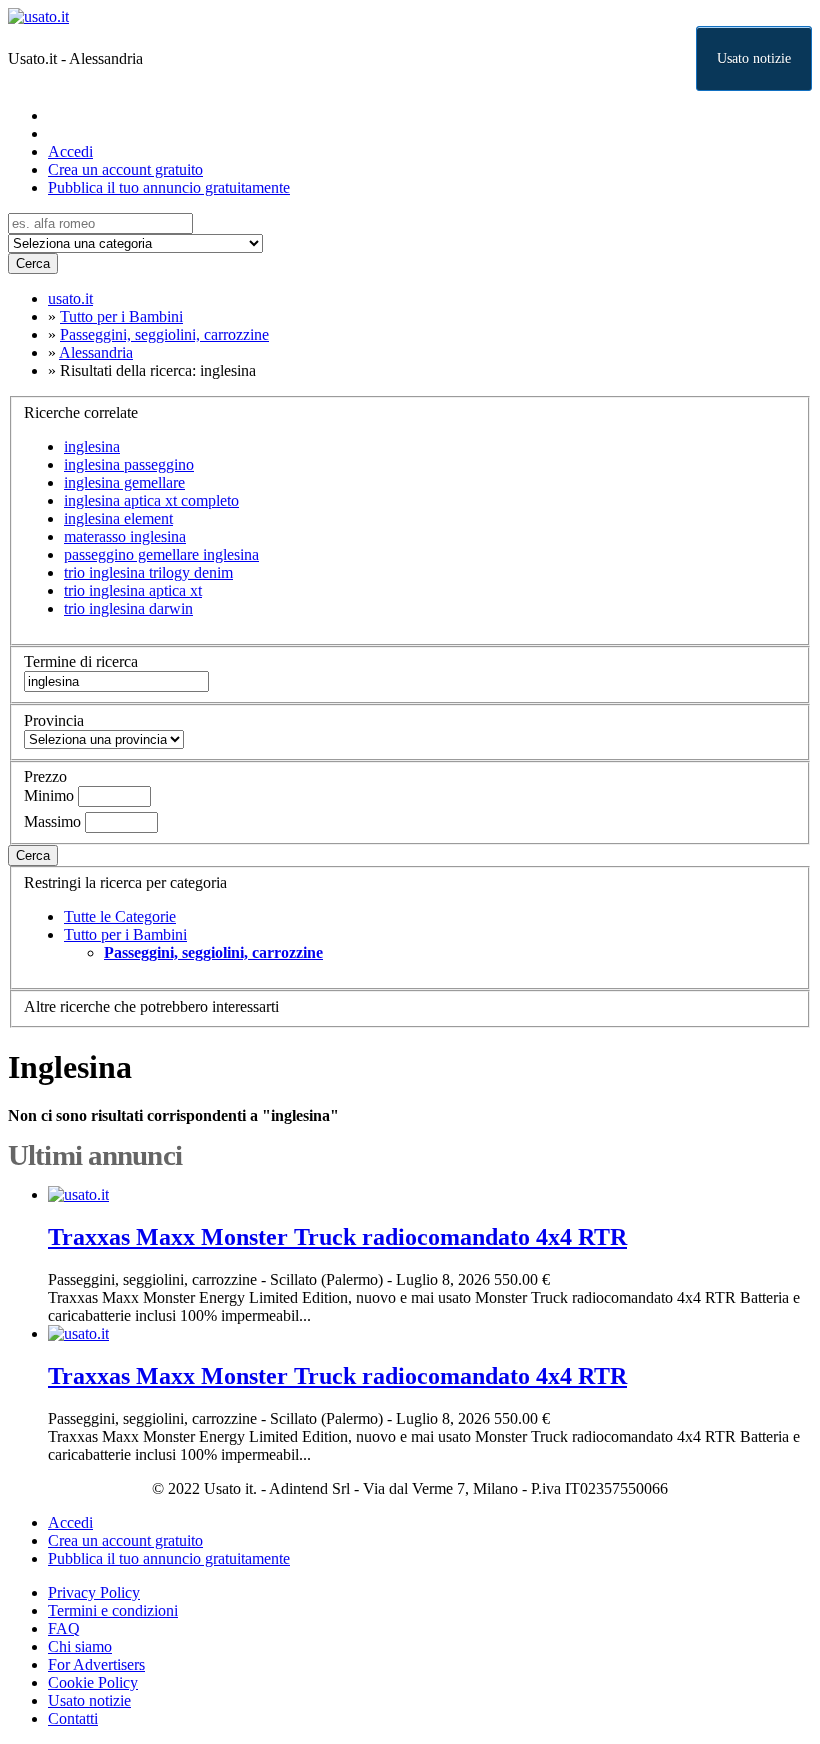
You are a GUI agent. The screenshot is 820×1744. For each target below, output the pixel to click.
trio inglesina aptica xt (133, 590)
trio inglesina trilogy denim (148, 572)
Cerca (33, 263)
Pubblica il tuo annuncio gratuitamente (169, 187)
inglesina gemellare (124, 482)
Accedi (70, 151)
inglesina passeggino (129, 464)
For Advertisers (96, 1664)
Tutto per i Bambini (125, 934)
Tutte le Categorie (120, 916)
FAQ (64, 1628)
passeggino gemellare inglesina (161, 554)
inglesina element (118, 518)
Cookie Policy (93, 1682)
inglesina (92, 446)
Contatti (73, 1718)
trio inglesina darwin (128, 608)
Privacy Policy (94, 1592)
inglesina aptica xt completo (151, 500)
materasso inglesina (125, 536)
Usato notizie (754, 58)
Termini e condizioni (113, 1610)
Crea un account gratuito (125, 169)
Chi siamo (80, 1646)
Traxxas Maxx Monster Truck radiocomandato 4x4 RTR (337, 1237)
